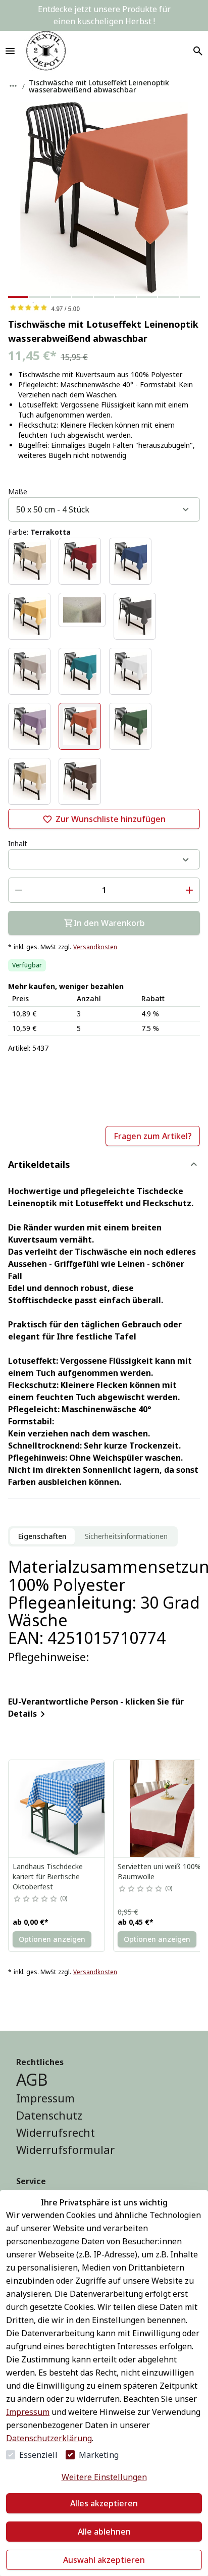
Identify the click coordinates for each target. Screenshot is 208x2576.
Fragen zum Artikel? (153, 1136)
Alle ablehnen (104, 2532)
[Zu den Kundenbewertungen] (104, 307)
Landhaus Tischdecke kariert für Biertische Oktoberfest (48, 1876)
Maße (18, 492)
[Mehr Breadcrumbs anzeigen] (13, 86)
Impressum (28, 2412)
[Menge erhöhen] (189, 890)
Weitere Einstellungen (104, 2477)
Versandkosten (95, 947)
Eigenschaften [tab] (42, 1536)
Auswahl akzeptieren (104, 2560)
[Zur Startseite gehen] (46, 51)
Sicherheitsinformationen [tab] (126, 1536)
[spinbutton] (104, 890)
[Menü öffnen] (10, 51)
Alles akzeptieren (104, 2503)
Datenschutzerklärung (49, 2438)
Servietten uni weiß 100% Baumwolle (159, 1871)
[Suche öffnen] (198, 51)
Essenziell (38, 2455)
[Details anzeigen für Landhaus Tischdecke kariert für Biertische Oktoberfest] (57, 1809)
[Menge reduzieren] (19, 890)
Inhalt (18, 843)
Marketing (99, 2455)
